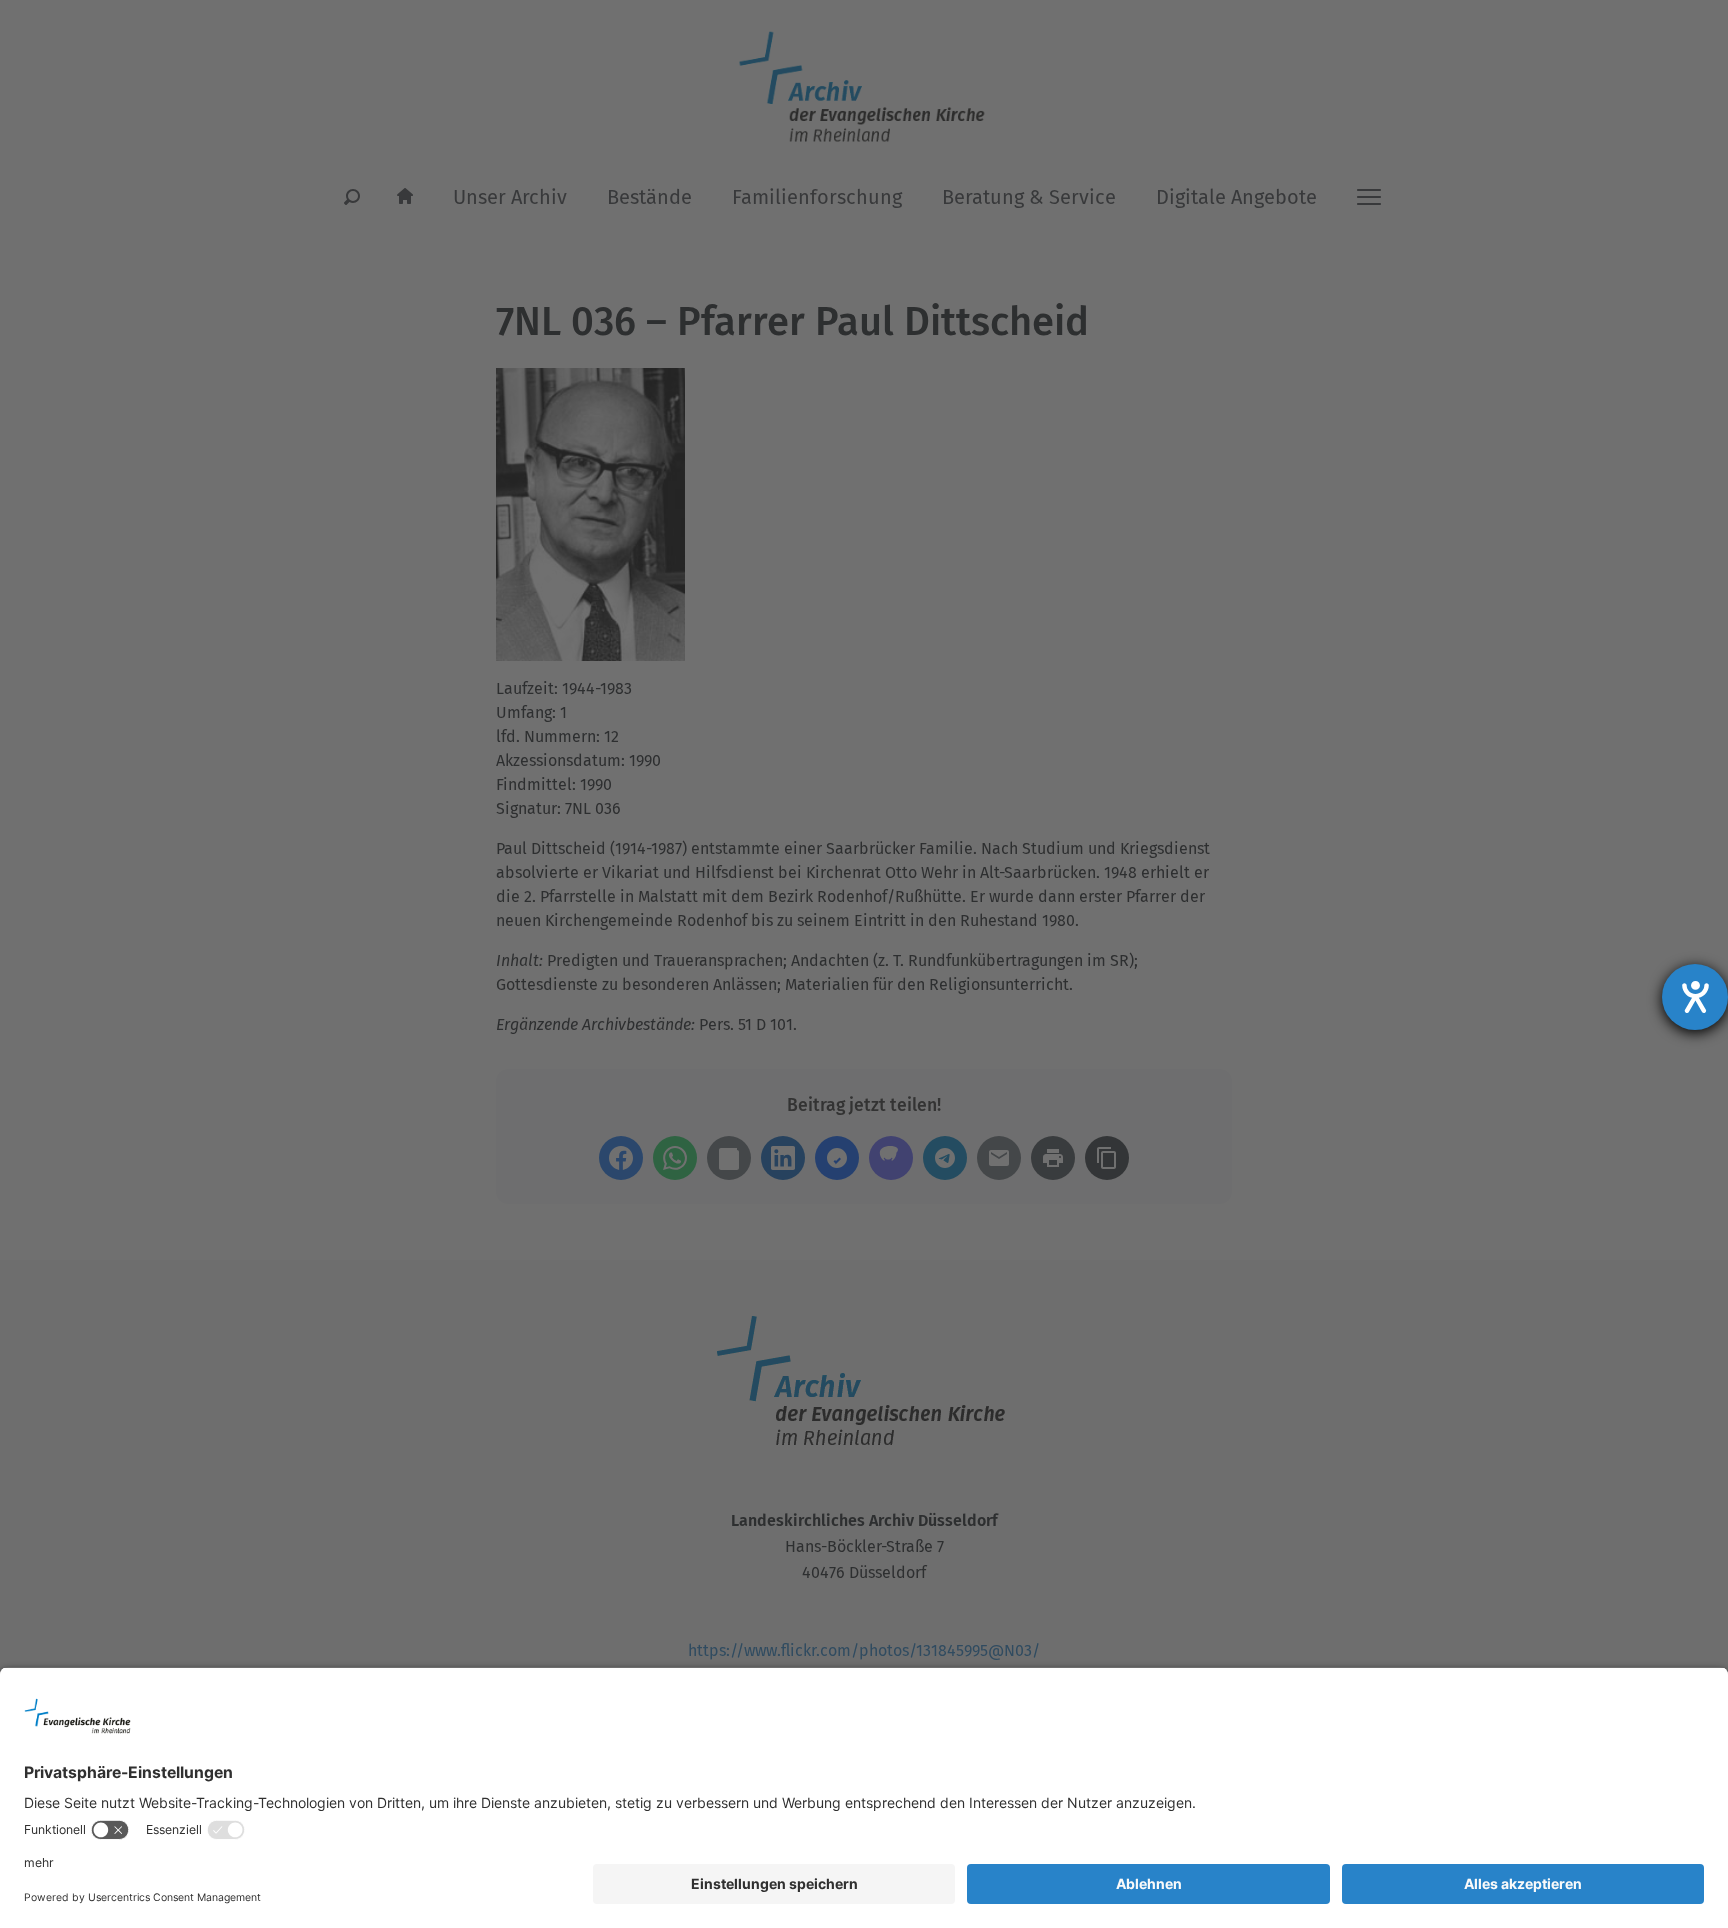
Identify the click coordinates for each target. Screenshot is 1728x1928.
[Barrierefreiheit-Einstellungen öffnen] (1695, 997)
